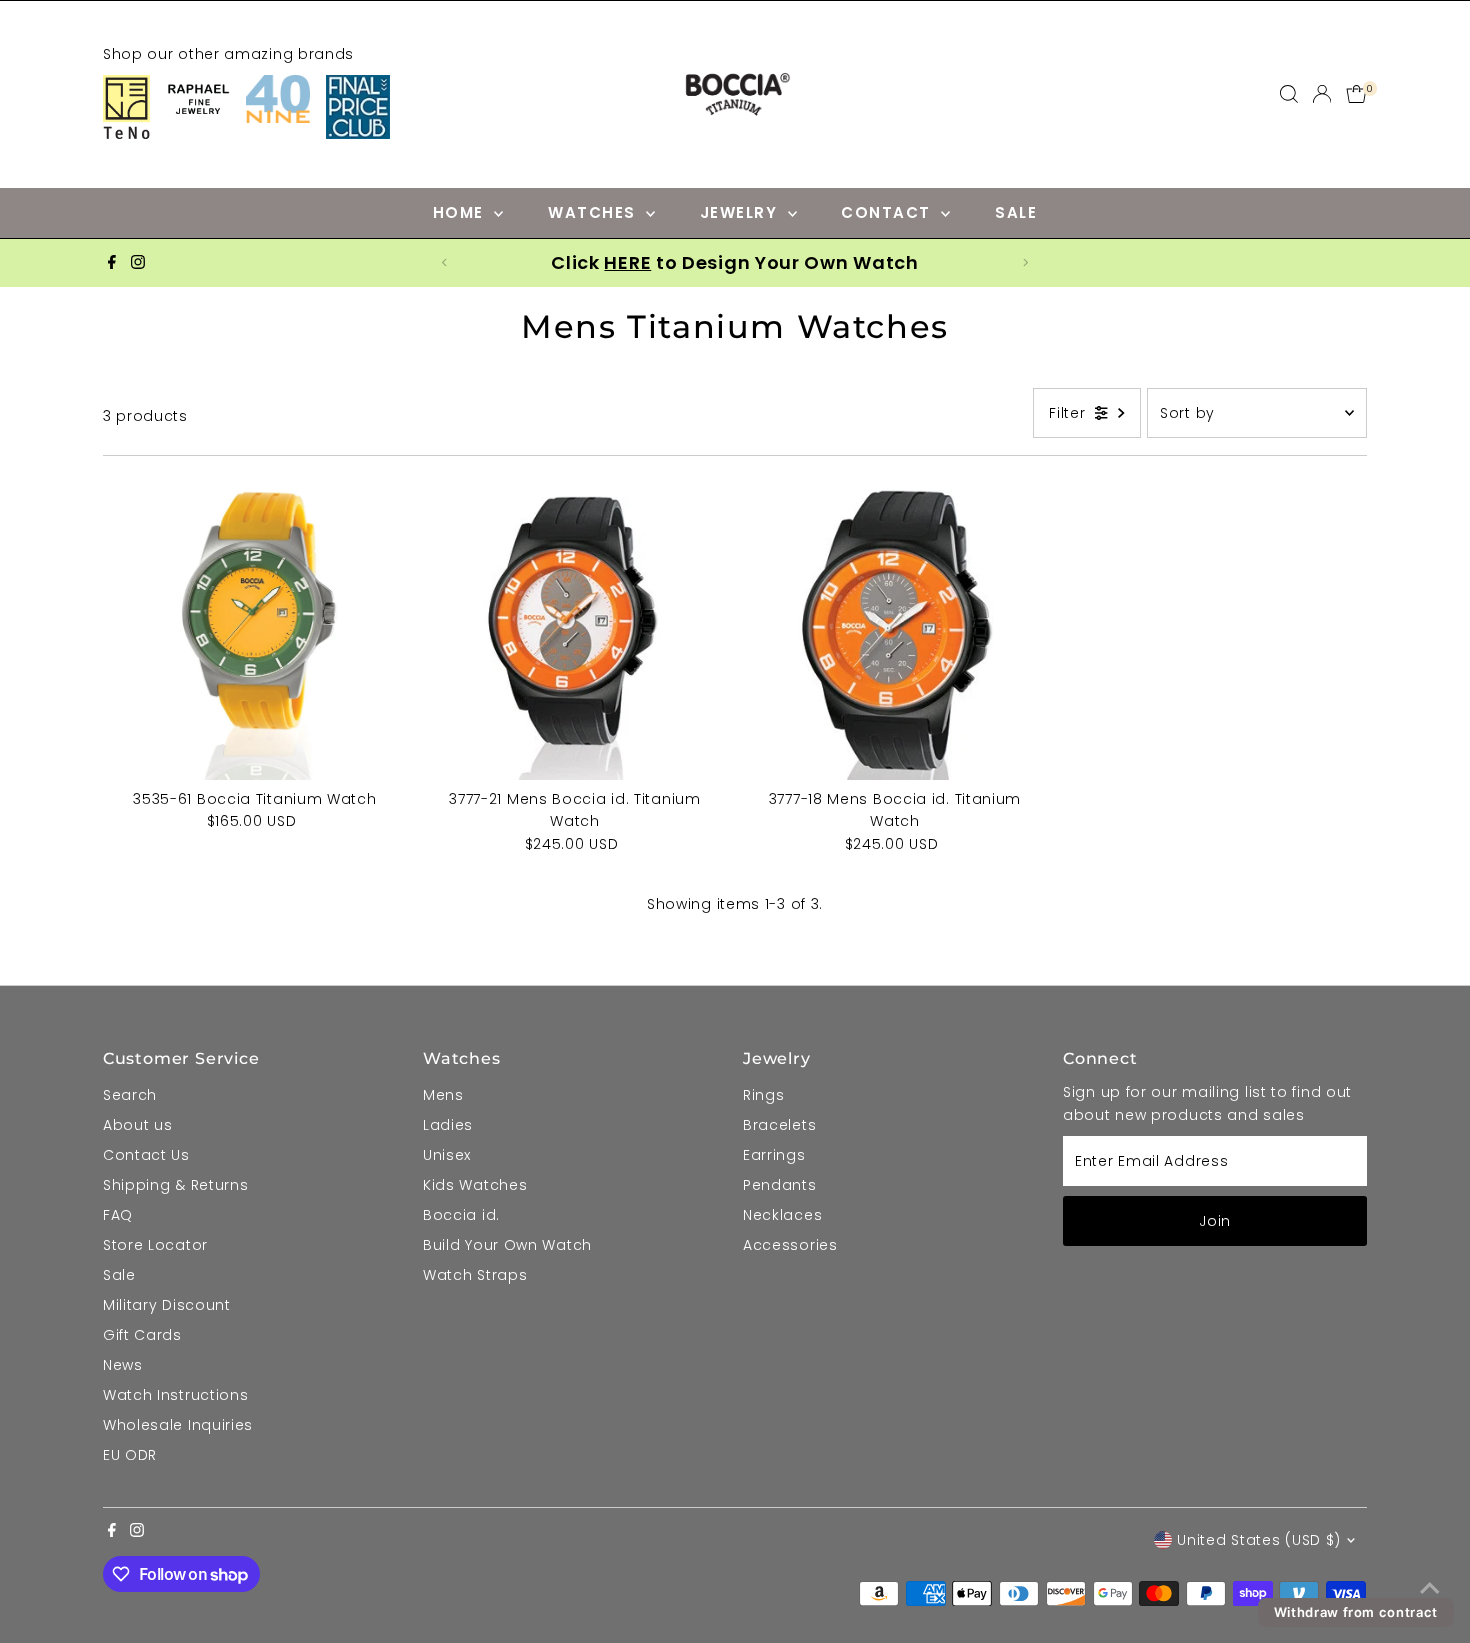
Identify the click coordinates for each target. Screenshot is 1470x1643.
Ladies (448, 1125)
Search (130, 1095)
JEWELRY (741, 212)
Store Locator (155, 1245)
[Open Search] (1289, 94)
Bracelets (779, 1125)
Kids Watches (475, 1185)
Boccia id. (461, 1215)
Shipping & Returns (176, 1185)
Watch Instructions (176, 1395)
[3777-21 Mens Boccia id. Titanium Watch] (575, 628)
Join (1215, 1221)
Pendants (780, 1185)
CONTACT (888, 212)
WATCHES (594, 212)
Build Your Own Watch (507, 1245)
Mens (443, 1095)
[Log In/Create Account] (1322, 94)
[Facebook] (112, 263)
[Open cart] (1356, 94)
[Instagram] (138, 263)
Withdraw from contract (1356, 1612)
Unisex (447, 1155)
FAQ (118, 1215)
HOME (461, 212)
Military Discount (167, 1305)
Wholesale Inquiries (178, 1425)
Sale (119, 1275)
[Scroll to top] (1430, 1588)
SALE (1016, 212)
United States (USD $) (1259, 1540)
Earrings (774, 1155)
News (123, 1365)
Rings (764, 1095)
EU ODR (130, 1455)
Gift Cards (142, 1335)
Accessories (790, 1245)
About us (138, 1125)
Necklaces (782, 1215)
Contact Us (146, 1155)
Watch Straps (475, 1275)
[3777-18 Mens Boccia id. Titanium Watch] (895, 628)
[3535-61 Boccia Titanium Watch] (255, 628)
